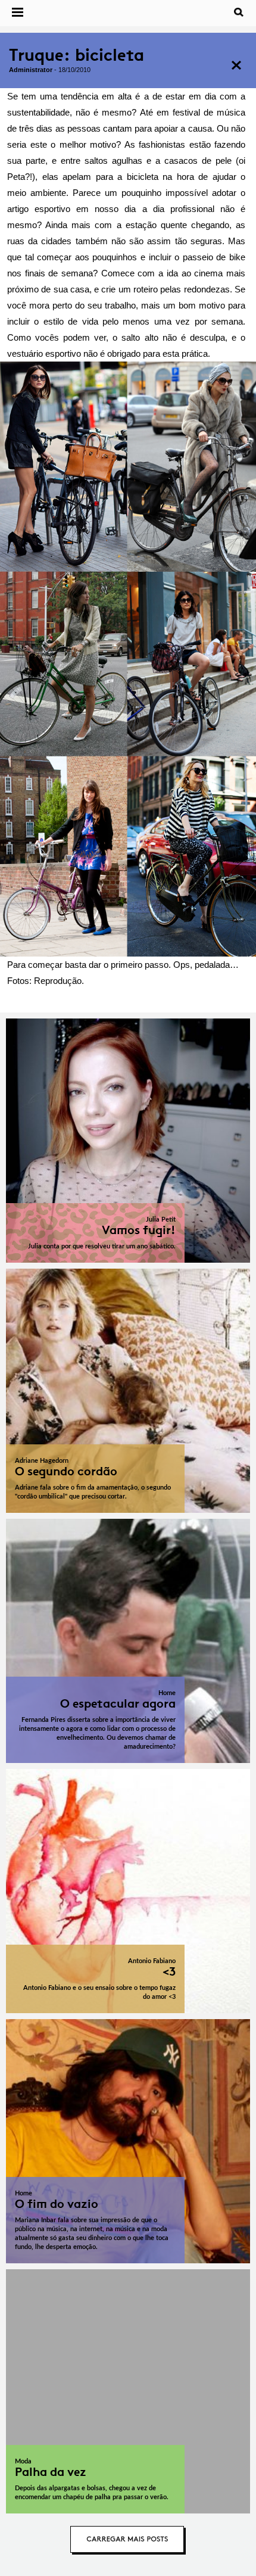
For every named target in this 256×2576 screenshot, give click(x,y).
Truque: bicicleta (77, 55)
